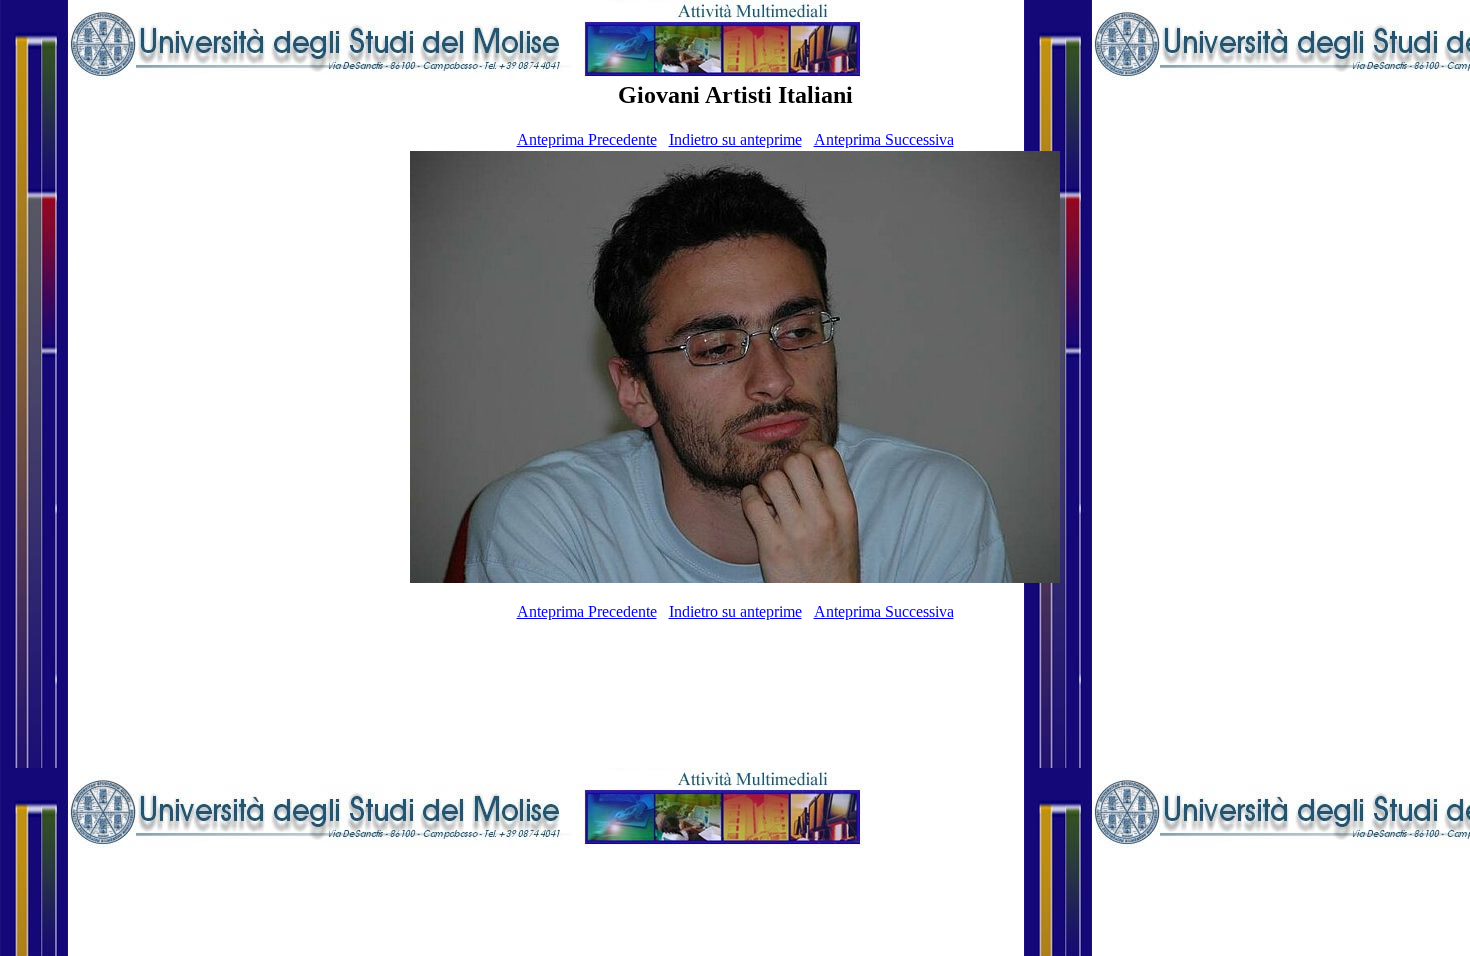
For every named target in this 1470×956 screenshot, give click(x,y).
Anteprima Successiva (884, 139)
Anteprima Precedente (587, 139)
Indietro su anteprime (735, 139)
